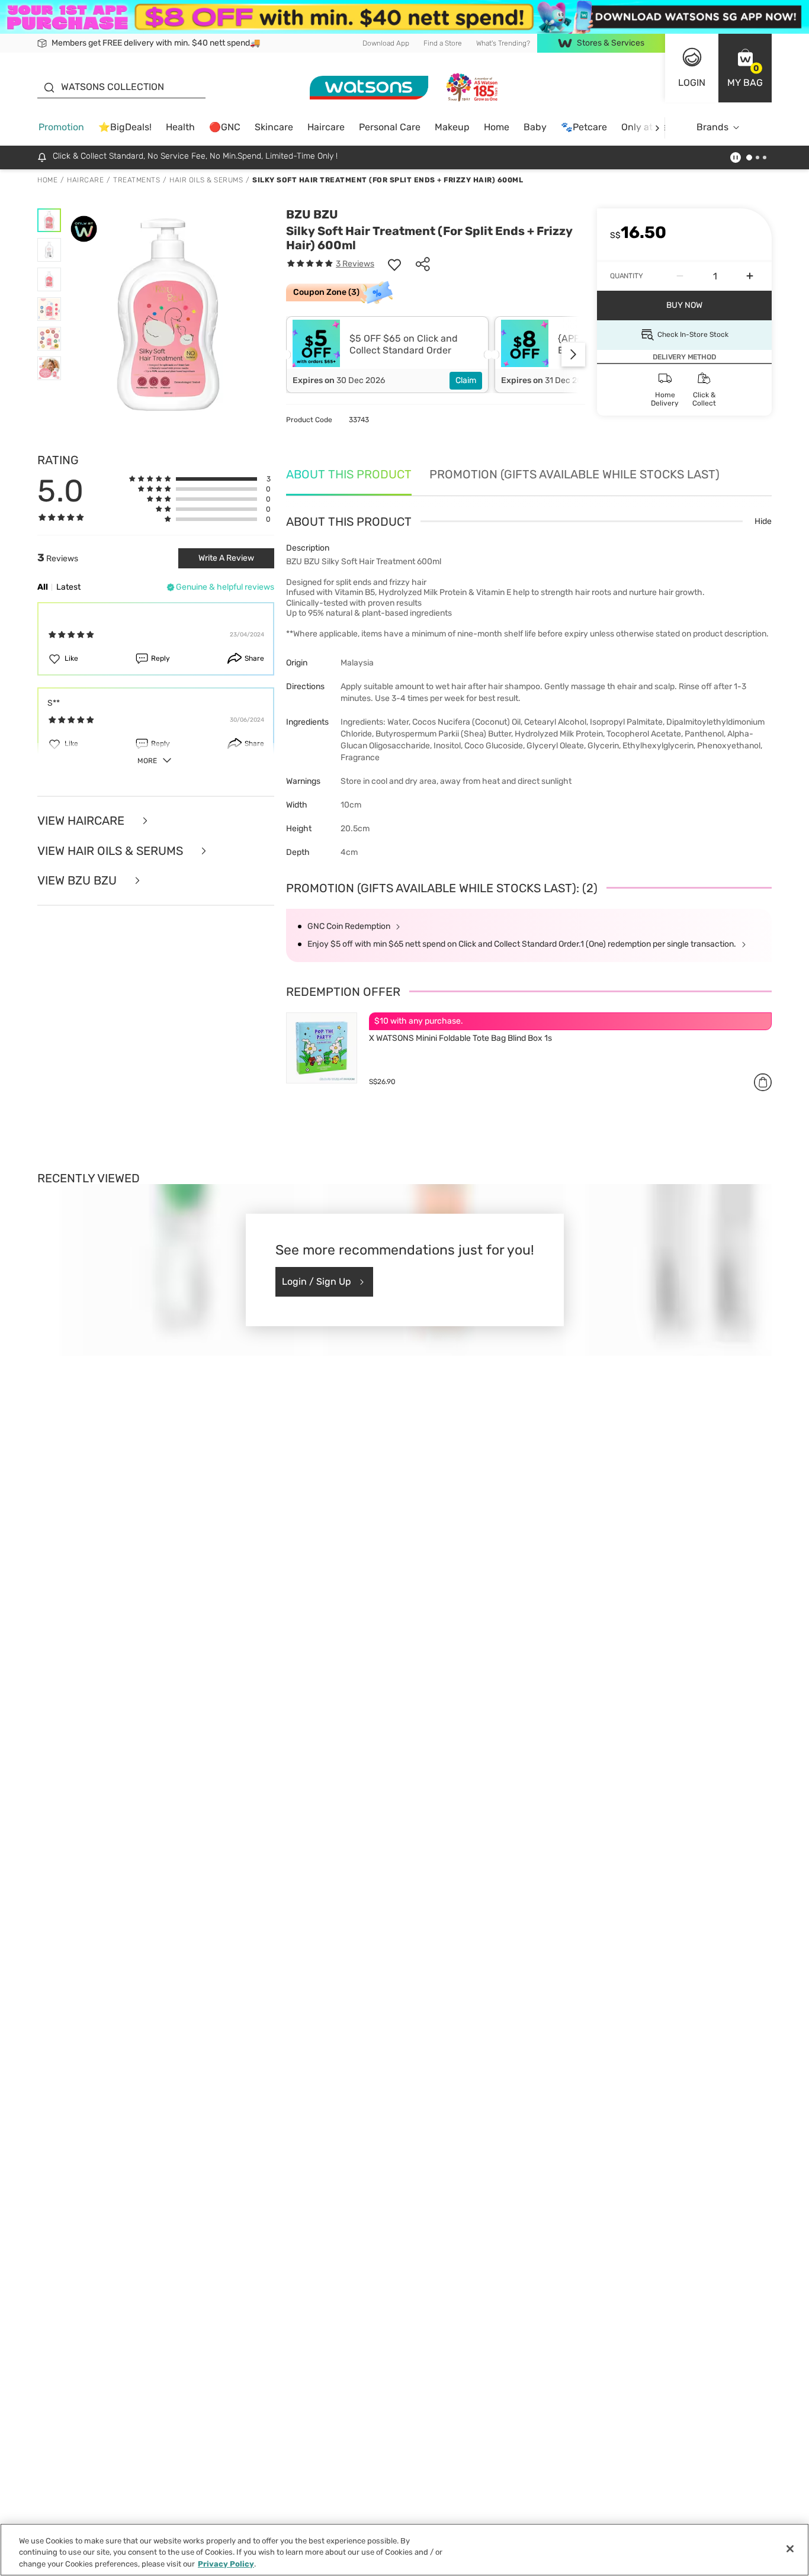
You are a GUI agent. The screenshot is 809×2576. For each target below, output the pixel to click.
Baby (535, 127)
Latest (68, 587)
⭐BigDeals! (125, 127)
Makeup (452, 127)
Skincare (274, 127)
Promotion (61, 127)
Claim (466, 380)
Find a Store (443, 43)
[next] (657, 128)
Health (180, 127)
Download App (386, 43)
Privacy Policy (226, 2564)
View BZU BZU (78, 881)
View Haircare (82, 821)
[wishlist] (394, 264)
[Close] (790, 2549)
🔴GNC (225, 127)
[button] (745, 68)
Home (497, 127)
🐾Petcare (584, 127)
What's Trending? (503, 43)
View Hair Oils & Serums (112, 851)
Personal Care (390, 127)
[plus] (750, 276)
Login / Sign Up (317, 1281)
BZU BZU (312, 214)
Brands (712, 127)
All (43, 587)
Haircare (326, 127)
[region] (404, 2550)
